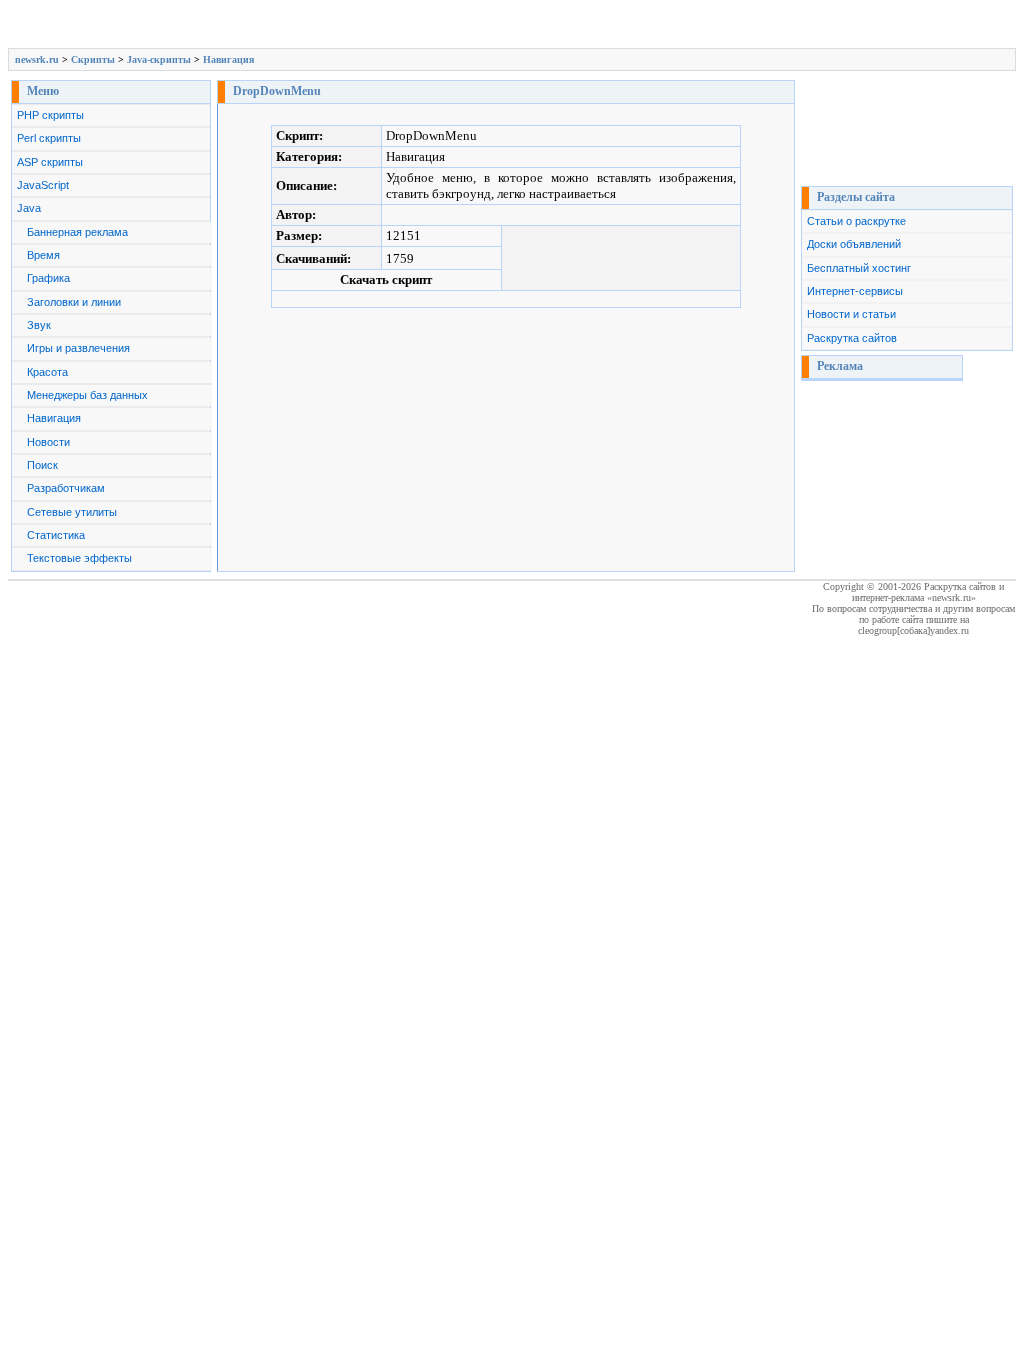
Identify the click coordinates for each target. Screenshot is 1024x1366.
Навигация (228, 59)
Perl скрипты (49, 138)
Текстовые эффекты (79, 558)
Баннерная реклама (77, 232)
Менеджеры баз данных (87, 395)
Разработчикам (66, 488)
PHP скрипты (50, 115)
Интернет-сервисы (855, 291)
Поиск (42, 465)
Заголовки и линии (74, 302)
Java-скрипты (159, 59)
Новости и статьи (851, 314)
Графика (48, 278)
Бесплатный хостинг (859, 268)
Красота (47, 372)
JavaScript (43, 185)
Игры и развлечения (78, 348)
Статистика (56, 535)
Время (43, 255)
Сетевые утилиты (72, 512)
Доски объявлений (854, 244)
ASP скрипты (50, 162)
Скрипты (93, 59)
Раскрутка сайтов (852, 338)
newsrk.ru (37, 59)
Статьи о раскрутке (856, 221)
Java (29, 208)
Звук (39, 325)
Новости (48, 442)
